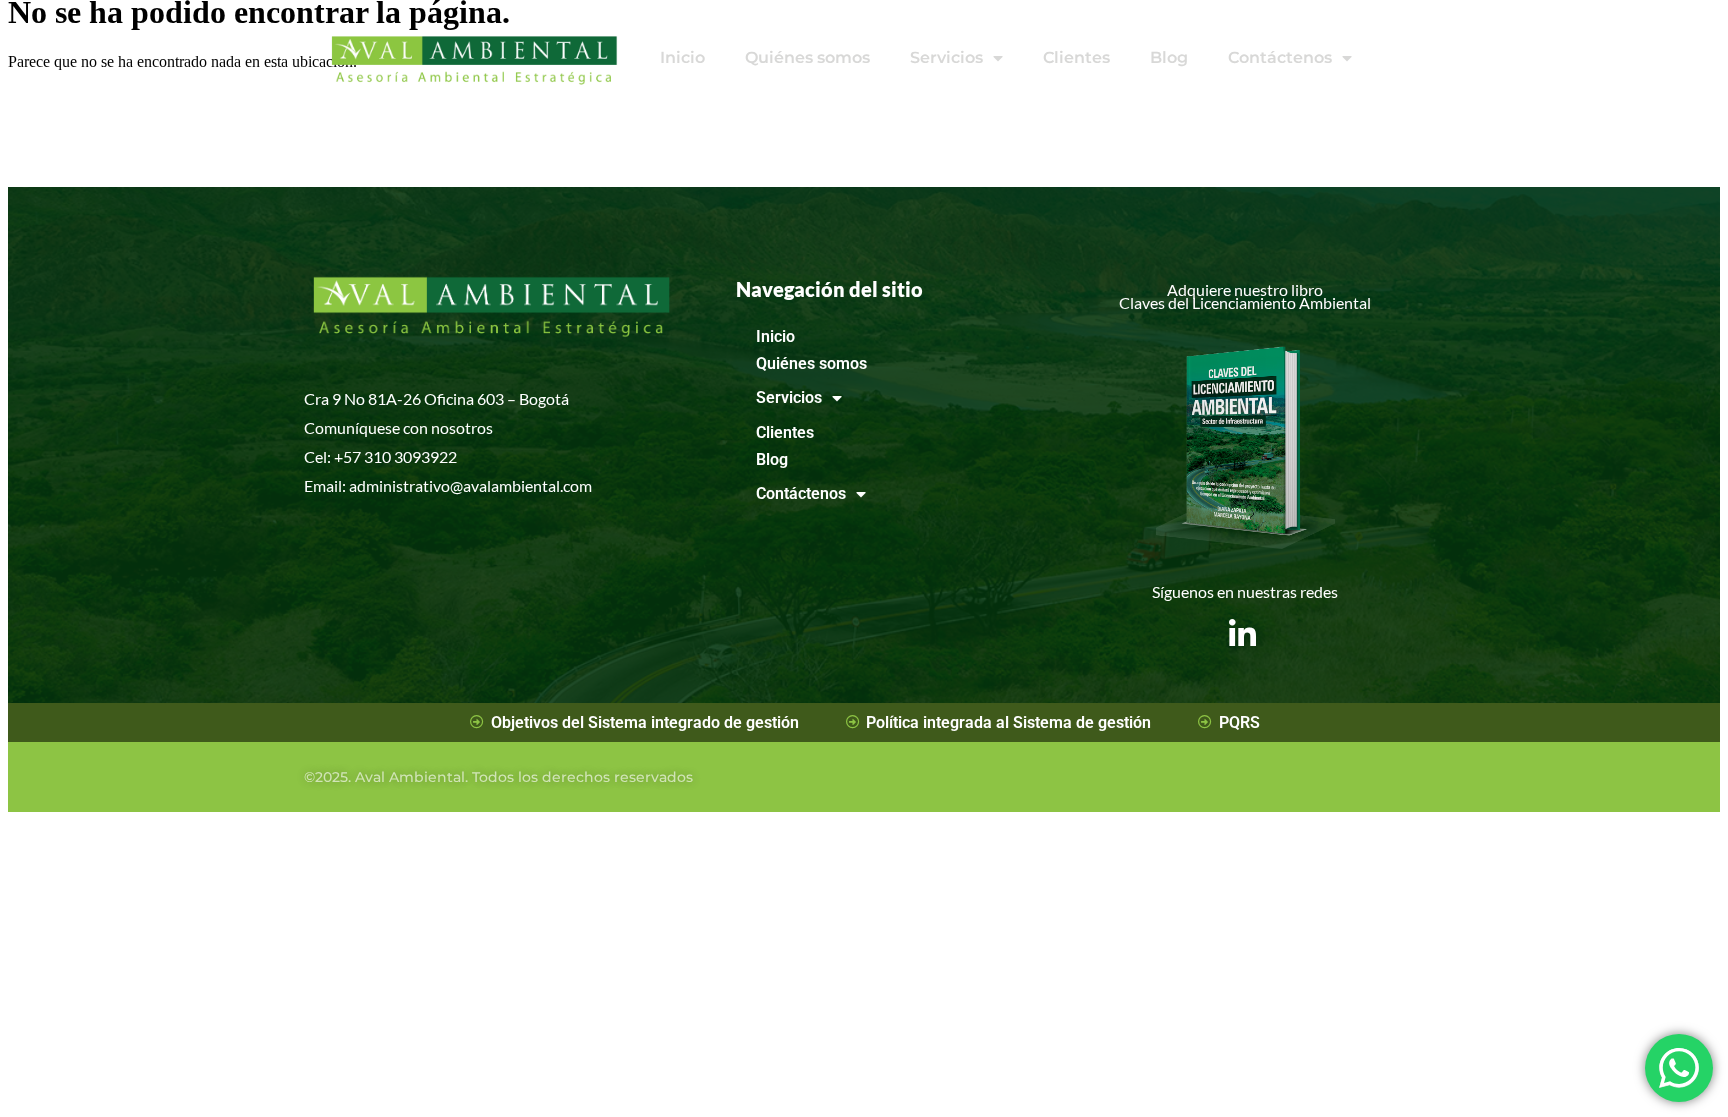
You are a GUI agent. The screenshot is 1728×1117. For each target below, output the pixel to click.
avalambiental (511, 485)
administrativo (399, 485)
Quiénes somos (807, 57)
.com (576, 485)
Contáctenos (1280, 57)
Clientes (1076, 57)
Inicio (682, 57)
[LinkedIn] (1242, 619)
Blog (1169, 57)
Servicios (946, 57)
